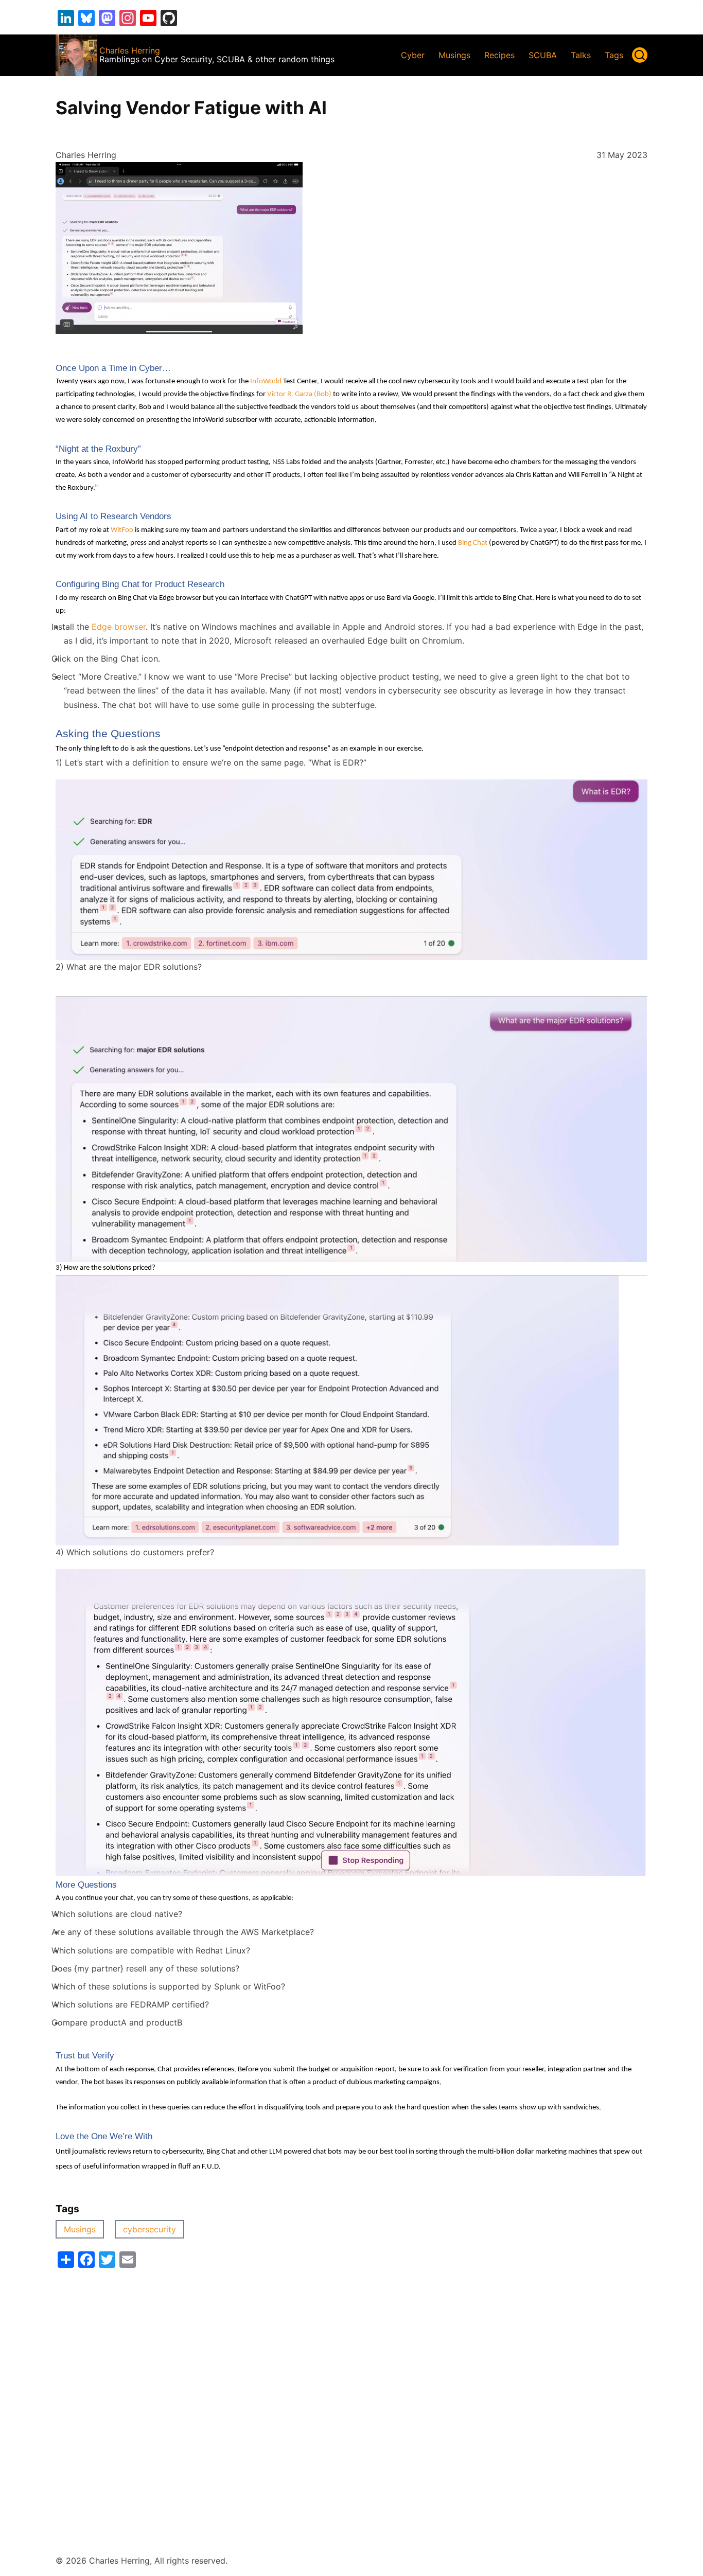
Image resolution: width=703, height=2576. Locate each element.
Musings (454, 55)
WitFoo (122, 530)
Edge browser (119, 627)
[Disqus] (351, 2396)
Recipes (499, 55)
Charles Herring (130, 50)
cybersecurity (150, 2229)
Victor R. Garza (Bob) (299, 394)
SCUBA (543, 55)
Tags (614, 55)
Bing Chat (473, 543)
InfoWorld (266, 381)
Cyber (413, 55)
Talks (581, 55)
